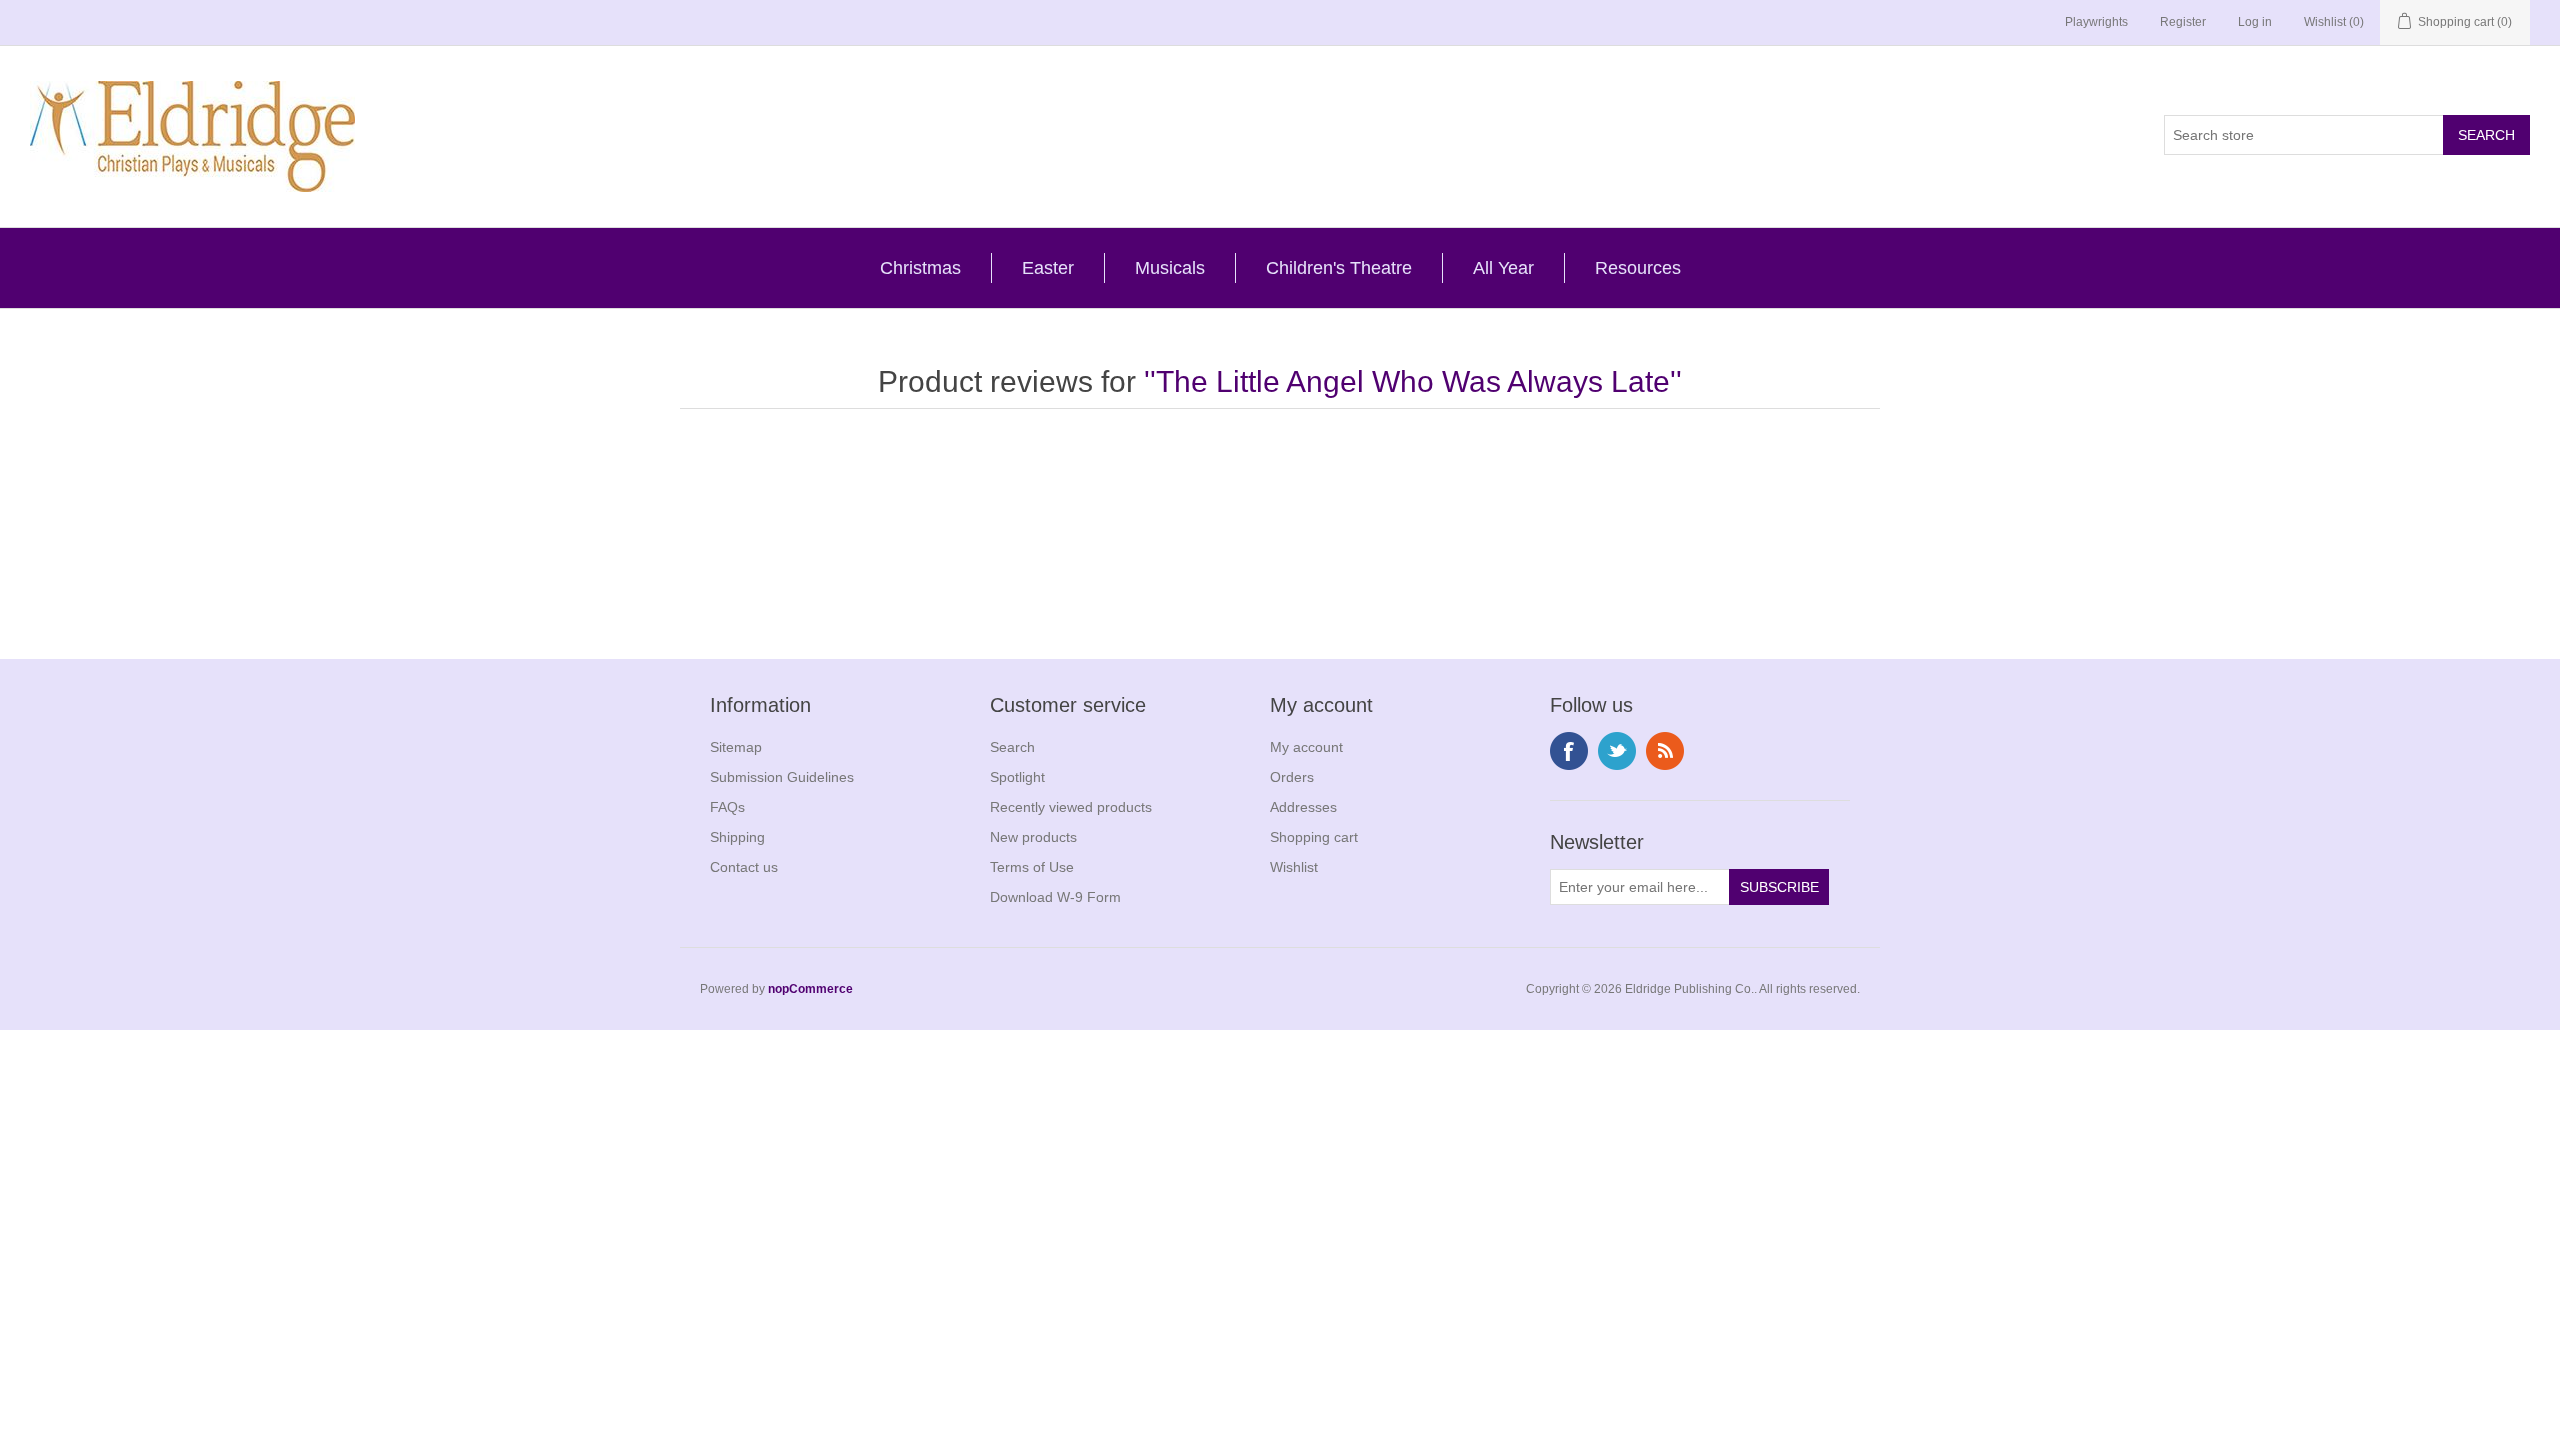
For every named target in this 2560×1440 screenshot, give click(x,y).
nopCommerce (810, 989)
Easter (1048, 268)
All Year (1503, 268)
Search (1012, 747)
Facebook (1569, 751)
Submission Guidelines (782, 777)
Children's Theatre (1339, 268)
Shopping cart (1314, 837)
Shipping (737, 837)
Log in (2255, 22)
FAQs (727, 807)
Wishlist (1294, 867)
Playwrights (2096, 22)
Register (2183, 22)
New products (1033, 837)
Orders (1292, 777)
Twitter (1617, 751)
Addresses (1303, 807)
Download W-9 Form (1055, 897)
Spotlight (1017, 777)
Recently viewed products (1071, 807)
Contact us (744, 867)
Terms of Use (1032, 867)
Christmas (920, 268)
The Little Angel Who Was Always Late (1413, 381)
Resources (1638, 268)
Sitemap (736, 747)
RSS (1665, 751)
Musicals (1170, 268)
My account (1306, 747)
